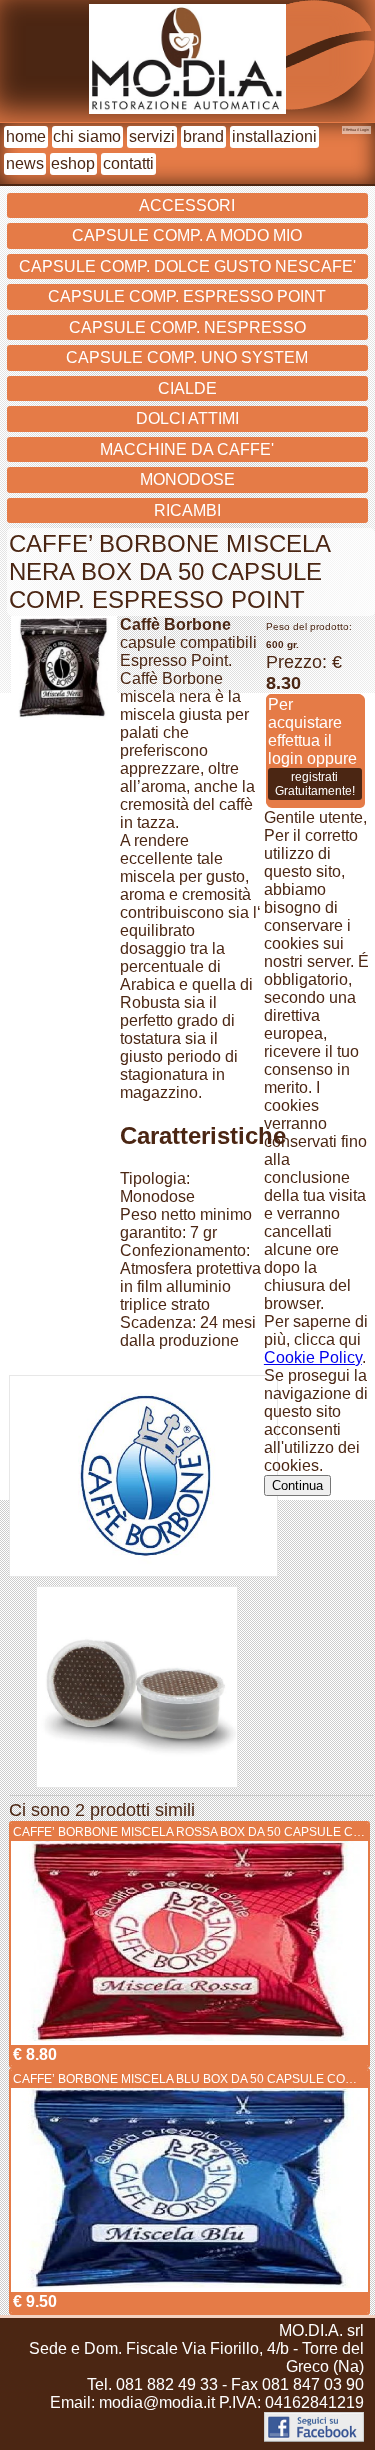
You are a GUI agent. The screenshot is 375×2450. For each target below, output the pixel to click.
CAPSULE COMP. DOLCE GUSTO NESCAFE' (187, 266)
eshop (73, 163)
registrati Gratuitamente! (315, 784)
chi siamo (87, 136)
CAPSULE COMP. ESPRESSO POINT (187, 296)
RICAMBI (187, 510)
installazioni (274, 136)
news (25, 163)
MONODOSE (187, 479)
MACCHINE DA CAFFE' (187, 449)
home (26, 136)
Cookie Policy (313, 1357)
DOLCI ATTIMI (187, 418)
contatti (128, 163)
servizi (152, 136)
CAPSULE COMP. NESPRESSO (187, 327)
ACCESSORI (187, 205)
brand (203, 136)
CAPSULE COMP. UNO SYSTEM (187, 357)
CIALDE (187, 388)
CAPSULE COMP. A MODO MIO (187, 235)
